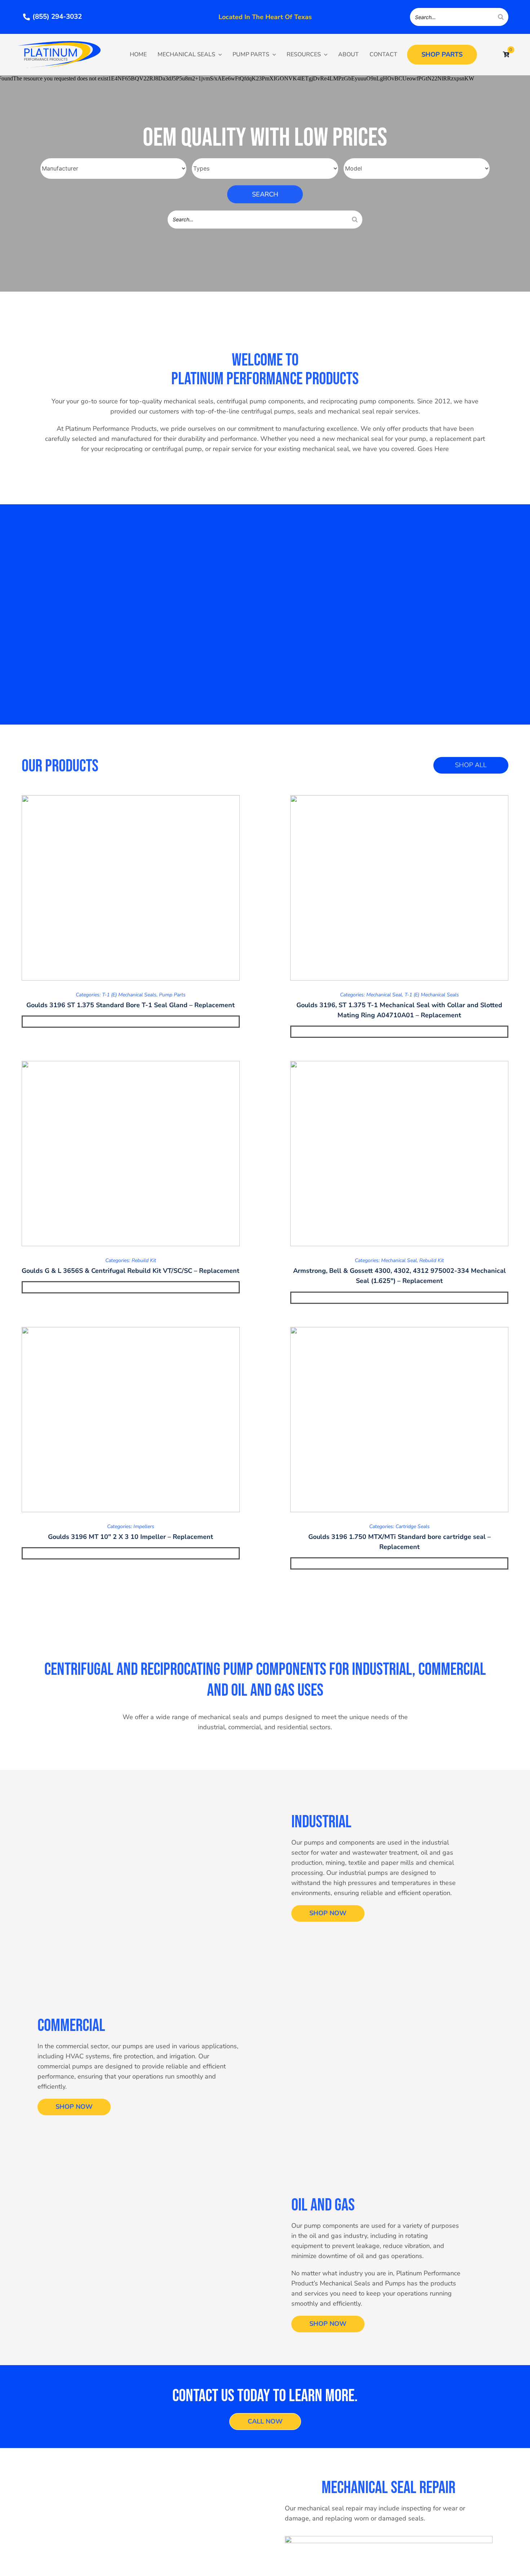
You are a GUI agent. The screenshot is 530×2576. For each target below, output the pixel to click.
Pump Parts (172, 995)
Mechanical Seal (384, 995)
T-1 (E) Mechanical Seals (129, 995)
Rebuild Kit (144, 1260)
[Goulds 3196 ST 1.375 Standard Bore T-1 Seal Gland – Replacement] (131, 888)
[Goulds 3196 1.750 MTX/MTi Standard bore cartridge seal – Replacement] (399, 1420)
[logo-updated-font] (59, 44)
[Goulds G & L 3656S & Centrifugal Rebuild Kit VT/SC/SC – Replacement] (131, 1154)
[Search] (501, 17)
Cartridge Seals (413, 1526)
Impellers (144, 1526)
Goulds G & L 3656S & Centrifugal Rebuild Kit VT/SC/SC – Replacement (131, 1271)
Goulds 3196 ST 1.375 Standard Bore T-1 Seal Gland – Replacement (131, 1005)
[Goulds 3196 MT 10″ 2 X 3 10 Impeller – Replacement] (131, 1420)
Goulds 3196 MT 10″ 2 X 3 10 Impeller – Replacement (131, 1537)
